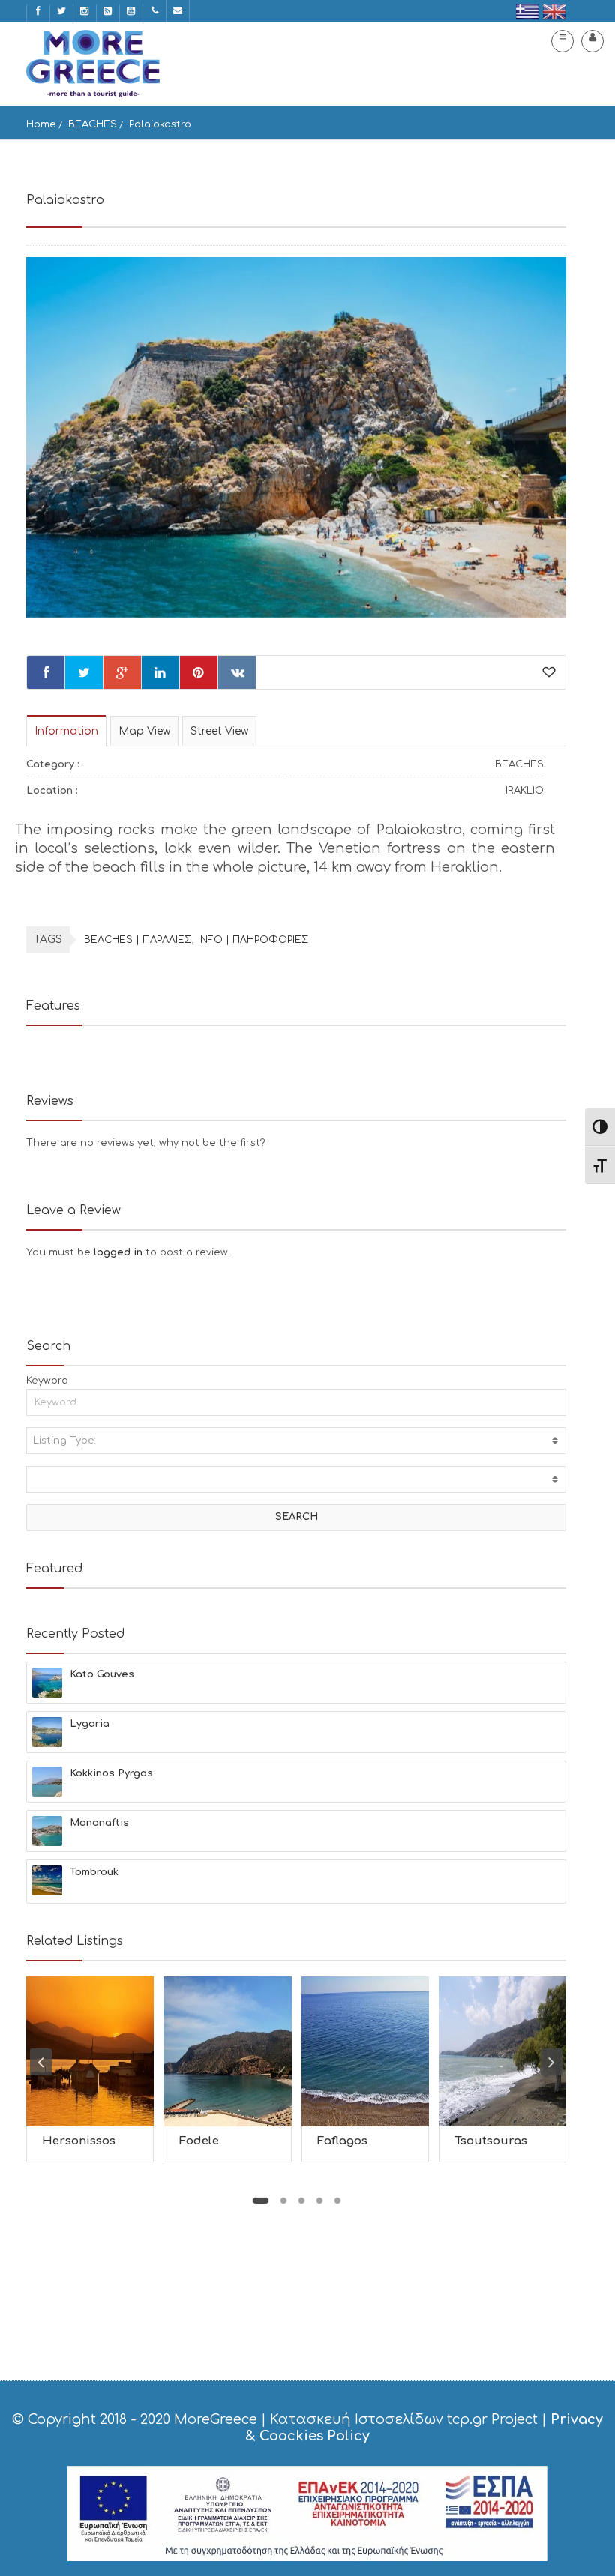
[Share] (46, 672)
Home (41, 124)
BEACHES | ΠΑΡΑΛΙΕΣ (138, 940)
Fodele (199, 2141)
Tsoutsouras (491, 2141)
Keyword (47, 1381)
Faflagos (342, 2141)
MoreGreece (216, 2419)
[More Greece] (93, 64)
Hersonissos (79, 2141)
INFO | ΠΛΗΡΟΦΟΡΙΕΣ (253, 940)
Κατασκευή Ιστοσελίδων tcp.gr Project (404, 2419)
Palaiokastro (160, 124)
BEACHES (93, 124)
